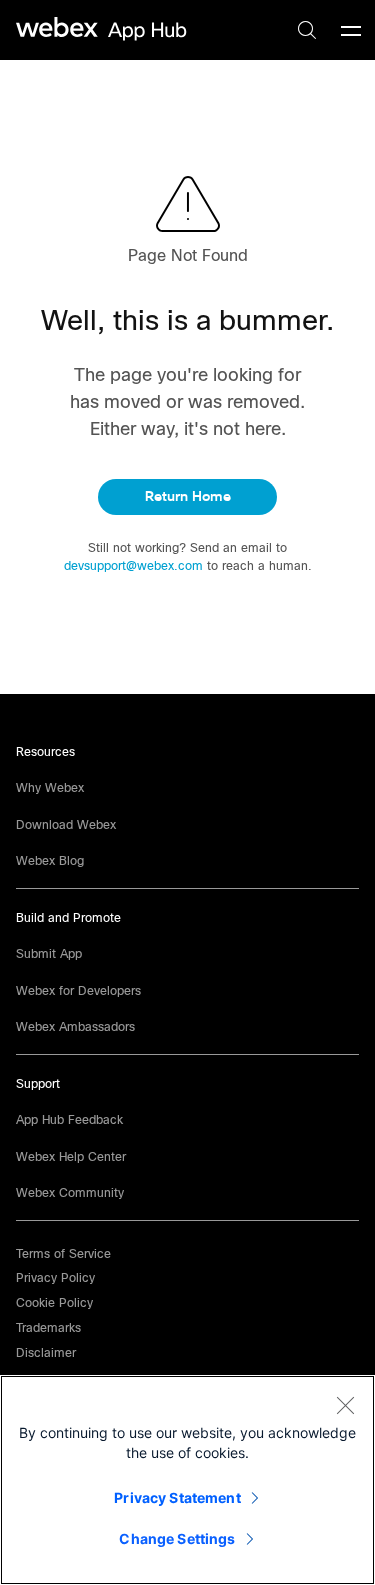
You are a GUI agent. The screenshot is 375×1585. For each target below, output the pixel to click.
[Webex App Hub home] (102, 29)
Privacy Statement (177, 1497)
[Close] (345, 1405)
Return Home (188, 496)
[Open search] (307, 30)
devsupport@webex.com (135, 566)
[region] (187, 1480)
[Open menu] (351, 30)
